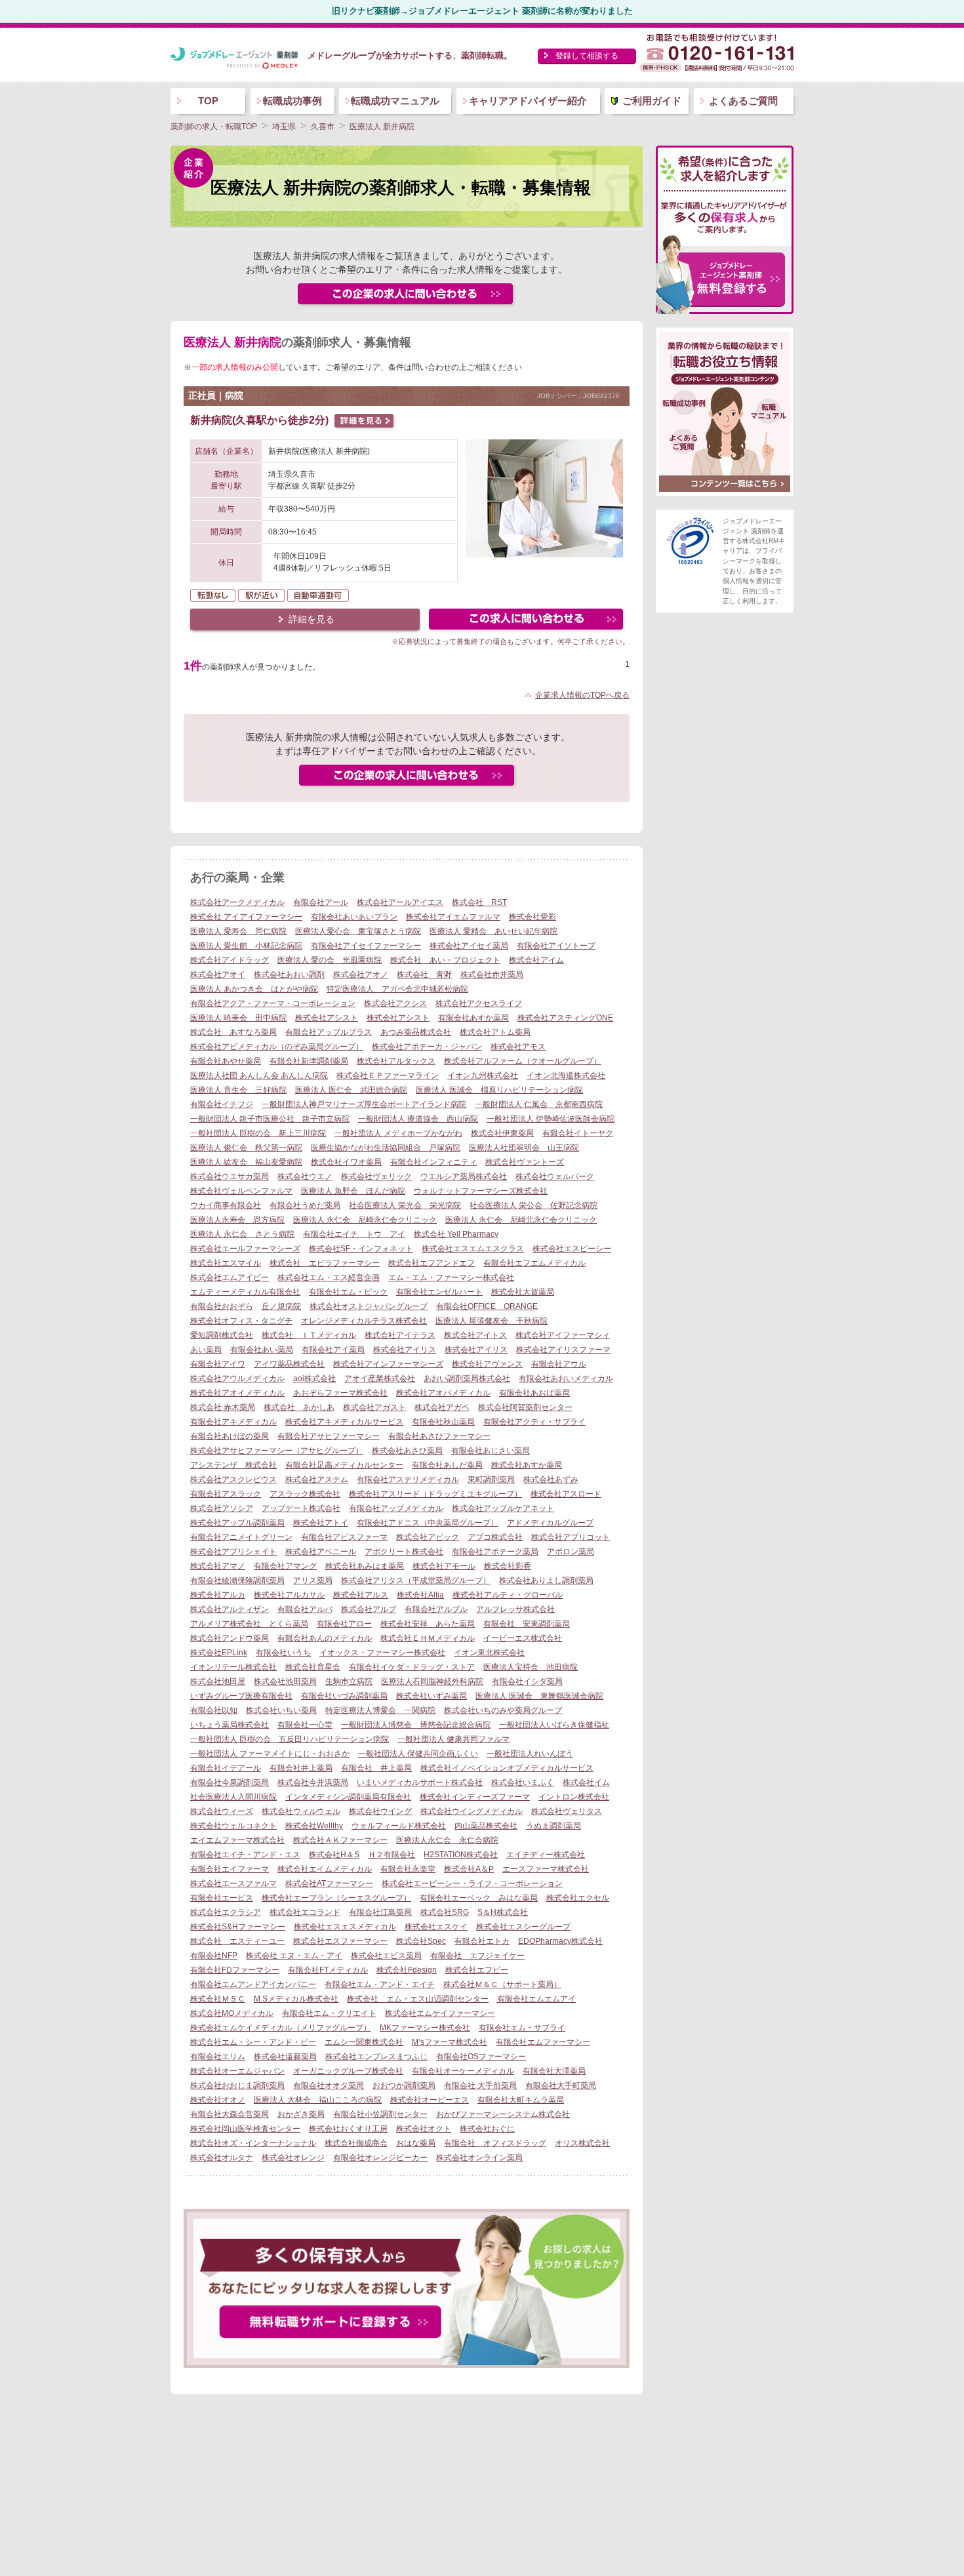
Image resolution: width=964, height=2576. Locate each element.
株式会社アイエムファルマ (453, 917)
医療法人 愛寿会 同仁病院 (238, 931)
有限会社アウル (559, 1364)
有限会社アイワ (218, 1364)
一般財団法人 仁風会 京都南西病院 (539, 1104)
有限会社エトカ (482, 1941)
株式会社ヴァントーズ (525, 1162)
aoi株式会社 (314, 1379)
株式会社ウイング (380, 1811)
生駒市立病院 (349, 1681)
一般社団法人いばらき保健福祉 (554, 1725)
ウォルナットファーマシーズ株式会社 (481, 1191)
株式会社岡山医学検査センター (245, 2129)
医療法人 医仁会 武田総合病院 (351, 1090)
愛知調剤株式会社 (222, 1335)
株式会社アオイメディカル (237, 1393)
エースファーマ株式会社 (546, 1869)
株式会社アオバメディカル (443, 1393)
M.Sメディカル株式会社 (296, 1999)
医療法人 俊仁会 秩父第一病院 (246, 1148)
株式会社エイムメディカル (325, 1869)
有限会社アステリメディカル (408, 1479)
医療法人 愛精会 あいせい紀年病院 (493, 931)
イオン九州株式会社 (483, 1076)
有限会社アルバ (305, 1609)
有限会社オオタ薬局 (329, 2085)
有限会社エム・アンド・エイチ (380, 1984)
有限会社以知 (214, 1710)
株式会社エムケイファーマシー (440, 2013)
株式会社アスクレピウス (233, 1479)
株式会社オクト (424, 2129)
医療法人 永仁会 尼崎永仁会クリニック (365, 1220)
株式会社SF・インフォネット (361, 1249)
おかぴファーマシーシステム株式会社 (503, 2114)
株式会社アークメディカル (237, 902)
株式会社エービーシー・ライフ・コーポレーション (472, 1883)
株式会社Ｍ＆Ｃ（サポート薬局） (502, 1984)
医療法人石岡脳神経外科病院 (432, 1681)
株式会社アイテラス (400, 1335)
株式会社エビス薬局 (386, 1956)
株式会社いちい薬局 (281, 1710)
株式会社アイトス (475, 1335)
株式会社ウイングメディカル (472, 1811)
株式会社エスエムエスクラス (473, 1249)
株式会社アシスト (327, 1018)
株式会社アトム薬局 (495, 1032)
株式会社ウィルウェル (301, 1811)
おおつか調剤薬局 (404, 2085)
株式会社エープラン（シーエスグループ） (336, 1898)
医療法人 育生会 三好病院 (238, 1090)
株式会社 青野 (424, 975)
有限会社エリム (218, 2057)
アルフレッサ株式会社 (515, 1609)
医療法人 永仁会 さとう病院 (242, 1234)
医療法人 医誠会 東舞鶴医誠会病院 (539, 1696)
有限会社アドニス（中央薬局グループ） (428, 1523)
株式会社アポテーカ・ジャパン (427, 1047)
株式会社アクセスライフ (479, 1003)
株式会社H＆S (334, 1855)
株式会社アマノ (218, 1566)
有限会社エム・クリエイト (329, 2013)
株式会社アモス (518, 1047)
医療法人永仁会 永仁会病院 (447, 1840)
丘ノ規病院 (281, 1306)
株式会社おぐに (487, 2129)
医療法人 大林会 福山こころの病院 (318, 2100)
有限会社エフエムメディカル (534, 1263)
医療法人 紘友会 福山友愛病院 (246, 1162)
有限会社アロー (344, 1624)
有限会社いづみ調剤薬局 (344, 1696)
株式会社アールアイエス (400, 902)
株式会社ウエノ (305, 1177)
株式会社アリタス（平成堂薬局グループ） (416, 1580)
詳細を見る (311, 619)
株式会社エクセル (578, 1898)
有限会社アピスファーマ (344, 1537)
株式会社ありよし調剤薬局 (546, 1580)
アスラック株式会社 (305, 1494)
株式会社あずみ (551, 1479)
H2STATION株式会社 (461, 1855)
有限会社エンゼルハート (439, 1292)
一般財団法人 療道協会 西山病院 (418, 1119)
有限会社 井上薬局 (376, 1768)
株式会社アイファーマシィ (563, 1335)
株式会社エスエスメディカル (345, 1927)
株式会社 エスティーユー (237, 1941)
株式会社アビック (428, 1537)
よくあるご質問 (743, 101)
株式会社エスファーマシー (340, 1941)
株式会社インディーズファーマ (475, 1797)
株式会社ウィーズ (222, 1811)
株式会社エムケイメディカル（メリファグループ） (281, 2028)
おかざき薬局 (301, 2114)
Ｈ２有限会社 (392, 1855)
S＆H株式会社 (503, 1912)
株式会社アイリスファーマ (563, 1350)
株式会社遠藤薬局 (285, 2057)
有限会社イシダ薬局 (527, 1681)
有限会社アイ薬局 (333, 1350)
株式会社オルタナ (222, 2158)
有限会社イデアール (226, 1768)
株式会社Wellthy (314, 1826)
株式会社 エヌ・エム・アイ (294, 1956)
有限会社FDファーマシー (235, 1970)
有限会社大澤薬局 (554, 2071)
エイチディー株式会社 (546, 1855)
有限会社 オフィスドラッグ (495, 2143)
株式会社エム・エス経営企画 (329, 1278)
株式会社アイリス (405, 1350)
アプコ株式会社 (495, 1537)
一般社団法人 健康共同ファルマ (453, 1739)
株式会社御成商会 (356, 2143)
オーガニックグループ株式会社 (348, 2071)
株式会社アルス (361, 1595)
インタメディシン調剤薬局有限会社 (348, 1797)
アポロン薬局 (571, 1552)
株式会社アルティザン (230, 1609)
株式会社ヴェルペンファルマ (241, 1191)
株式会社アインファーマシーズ (388, 1364)
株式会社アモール (444, 1566)
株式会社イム (586, 1782)
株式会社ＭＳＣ (218, 1999)
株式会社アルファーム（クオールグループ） (523, 1061)
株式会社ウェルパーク (555, 1177)
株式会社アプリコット (571, 1537)
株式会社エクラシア (226, 1912)
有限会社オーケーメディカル (463, 2071)
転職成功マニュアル (395, 101)
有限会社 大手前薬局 (480, 2085)
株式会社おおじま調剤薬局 (237, 2085)
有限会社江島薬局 (380, 1912)
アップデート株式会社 (301, 1508)
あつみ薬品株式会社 (416, 1032)
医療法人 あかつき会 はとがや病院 (254, 989)
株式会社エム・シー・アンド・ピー (253, 2042)
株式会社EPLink (219, 1653)
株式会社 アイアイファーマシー (246, 917)
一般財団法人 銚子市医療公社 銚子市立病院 (270, 1119)
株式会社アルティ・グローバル (508, 1595)
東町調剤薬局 (491, 1479)
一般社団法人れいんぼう (530, 1754)
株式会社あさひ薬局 (407, 1451)
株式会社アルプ (369, 1609)
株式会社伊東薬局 (502, 1133)
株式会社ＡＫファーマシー (340, 1840)
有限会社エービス (222, 1898)
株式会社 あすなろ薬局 (233, 1032)
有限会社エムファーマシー (543, 2042)
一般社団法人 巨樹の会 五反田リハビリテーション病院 (290, 1739)
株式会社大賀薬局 (523, 1292)
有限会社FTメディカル (328, 1970)
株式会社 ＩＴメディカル (309, 1335)
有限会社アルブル (436, 1609)
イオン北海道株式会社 (566, 1076)
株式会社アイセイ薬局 (469, 946)
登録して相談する (587, 56)
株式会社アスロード (566, 1494)
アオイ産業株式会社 (380, 1379)
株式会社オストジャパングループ (369, 1306)
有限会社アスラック (226, 1494)
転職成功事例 (292, 101)
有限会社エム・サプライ (522, 2028)
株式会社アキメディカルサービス (344, 1422)
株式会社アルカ (218, 1595)
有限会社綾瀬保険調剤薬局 (237, 1580)
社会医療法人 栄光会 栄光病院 (405, 1205)
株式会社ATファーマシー (329, 1883)
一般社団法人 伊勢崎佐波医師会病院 (551, 1119)
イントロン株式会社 (574, 1797)
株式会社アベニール (321, 1552)
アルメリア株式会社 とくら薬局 (249, 1624)
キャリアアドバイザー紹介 (528, 101)
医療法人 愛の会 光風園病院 (330, 960)
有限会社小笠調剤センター (380, 2114)
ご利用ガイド (652, 101)
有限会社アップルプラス (329, 1032)
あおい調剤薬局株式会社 (467, 1379)
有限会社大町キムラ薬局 (521, 2100)
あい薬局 (206, 1350)
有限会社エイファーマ (230, 1869)
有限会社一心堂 (305, 1725)
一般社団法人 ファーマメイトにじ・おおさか (270, 1754)
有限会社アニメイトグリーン (241, 1537)
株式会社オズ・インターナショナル (253, 2143)
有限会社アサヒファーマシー (329, 1436)
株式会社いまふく (523, 1782)
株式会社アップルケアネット (503, 1508)
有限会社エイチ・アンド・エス (245, 1855)
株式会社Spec (421, 1941)
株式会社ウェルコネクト (233, 1826)
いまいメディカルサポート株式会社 (420, 1782)
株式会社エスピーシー (572, 1249)
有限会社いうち (283, 1653)
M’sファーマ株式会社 (450, 2042)
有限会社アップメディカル (396, 1508)
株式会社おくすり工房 (348, 2129)
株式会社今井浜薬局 (313, 1782)
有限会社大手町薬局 (561, 2085)
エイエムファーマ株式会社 (237, 1840)
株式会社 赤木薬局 (223, 1407)
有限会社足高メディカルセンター (344, 1465)
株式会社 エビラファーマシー (325, 1263)
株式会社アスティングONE (565, 1018)
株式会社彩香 (508, 1566)
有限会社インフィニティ (433, 1162)
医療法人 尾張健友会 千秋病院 (492, 1321)
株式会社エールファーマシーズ (245, 1249)
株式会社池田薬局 (285, 1681)
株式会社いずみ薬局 (432, 1696)
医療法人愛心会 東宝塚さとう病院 (358, 931)
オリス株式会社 (582, 2143)
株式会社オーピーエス (430, 2100)
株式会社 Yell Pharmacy (456, 1234)
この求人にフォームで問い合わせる (527, 621)
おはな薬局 (416, 2143)
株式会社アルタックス (396, 1061)
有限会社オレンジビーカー (380, 2158)
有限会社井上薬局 (301, 1768)
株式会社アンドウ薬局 (230, 1638)
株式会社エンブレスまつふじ (376, 2057)
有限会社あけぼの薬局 (230, 1436)
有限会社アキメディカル (233, 1422)
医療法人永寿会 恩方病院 (237, 1220)
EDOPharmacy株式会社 (560, 1941)
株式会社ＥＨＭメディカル (428, 1638)
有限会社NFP (214, 1956)
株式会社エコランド (305, 1912)
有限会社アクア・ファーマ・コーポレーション (273, 1003)
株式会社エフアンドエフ (432, 1263)
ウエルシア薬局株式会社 (464, 1177)
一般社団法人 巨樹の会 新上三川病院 (258, 1133)
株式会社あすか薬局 (527, 1465)
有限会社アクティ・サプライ (534, 1422)
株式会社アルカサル (289, 1595)
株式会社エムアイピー (230, 1278)
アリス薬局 (313, 1580)
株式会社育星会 (313, 1667)
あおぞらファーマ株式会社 (340, 1393)
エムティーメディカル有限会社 (245, 1292)
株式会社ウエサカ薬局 (230, 1177)
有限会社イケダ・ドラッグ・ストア (412, 1667)
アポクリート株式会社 (404, 1552)
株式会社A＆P (469, 1869)
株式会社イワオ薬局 (346, 1162)
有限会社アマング (285, 1566)
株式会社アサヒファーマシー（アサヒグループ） (277, 1451)
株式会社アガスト (374, 1407)
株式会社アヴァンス (487, 1364)
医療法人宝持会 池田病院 (531, 1667)
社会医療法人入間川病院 (233, 1797)
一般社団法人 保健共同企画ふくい (418, 1754)
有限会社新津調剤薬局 (309, 1061)
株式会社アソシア (222, 1508)
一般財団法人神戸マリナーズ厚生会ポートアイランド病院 (364, 1104)
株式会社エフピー (477, 1970)
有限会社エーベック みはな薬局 (479, 1898)
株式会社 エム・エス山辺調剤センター (418, 1999)
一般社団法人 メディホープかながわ (398, 1133)
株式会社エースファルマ (233, 1883)
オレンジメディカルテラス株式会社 (364, 1321)
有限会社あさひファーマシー (439, 1436)
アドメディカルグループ (550, 1523)
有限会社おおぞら (222, 1306)
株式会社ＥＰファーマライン (388, 1076)
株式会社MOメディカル (232, 2013)
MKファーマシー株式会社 (425, 2028)
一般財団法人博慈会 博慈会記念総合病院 (416, 1725)
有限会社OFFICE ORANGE (487, 1306)
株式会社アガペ (442, 1407)
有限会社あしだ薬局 (447, 1465)
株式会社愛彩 (532, 917)
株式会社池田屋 (218, 1681)
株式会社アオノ (361, 975)
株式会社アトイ (321, 1523)
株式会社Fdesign (407, 1970)
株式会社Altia (420, 1595)
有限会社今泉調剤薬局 (230, 1782)
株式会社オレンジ (293, 2158)
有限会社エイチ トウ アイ (354, 1234)
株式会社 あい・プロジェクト (445, 960)
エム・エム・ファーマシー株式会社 (451, 1278)
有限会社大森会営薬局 (230, 2114)
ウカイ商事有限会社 (226, 1205)
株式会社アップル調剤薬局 (237, 1523)
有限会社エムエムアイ (536, 1999)
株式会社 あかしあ (299, 1407)
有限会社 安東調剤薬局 (527, 1624)
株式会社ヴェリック (376, 1177)
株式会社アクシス (395, 1003)
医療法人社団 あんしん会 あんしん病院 (259, 1076)
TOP (208, 101)
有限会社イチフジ (222, 1104)
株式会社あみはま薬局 (365, 1566)
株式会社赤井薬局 (492, 975)
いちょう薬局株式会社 (230, 1725)
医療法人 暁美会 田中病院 (238, 1018)
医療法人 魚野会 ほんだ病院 (353, 1191)
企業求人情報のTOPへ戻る (582, 695)
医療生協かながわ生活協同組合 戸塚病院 (386, 1148)
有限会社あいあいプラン (354, 917)
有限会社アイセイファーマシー (366, 946)
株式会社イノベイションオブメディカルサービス (507, 1768)
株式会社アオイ (218, 975)
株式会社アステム (317, 1479)
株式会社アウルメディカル (237, 1379)
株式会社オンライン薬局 (479, 2158)
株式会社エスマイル (226, 1263)
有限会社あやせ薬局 (226, 1061)
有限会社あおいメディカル (566, 1379)
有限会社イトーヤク (578, 1133)
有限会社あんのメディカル (325, 1638)
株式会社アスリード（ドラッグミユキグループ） (435, 1494)
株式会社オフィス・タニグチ (241, 1321)
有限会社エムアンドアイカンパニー (253, 1984)
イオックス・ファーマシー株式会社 (382, 1653)
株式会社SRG (445, 1912)
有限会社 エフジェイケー (477, 1956)
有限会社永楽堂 (408, 1869)
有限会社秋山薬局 (443, 1422)
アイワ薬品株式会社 (289, 1364)
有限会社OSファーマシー (481, 2057)
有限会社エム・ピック (348, 1292)
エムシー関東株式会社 (364, 2042)
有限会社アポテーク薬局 (495, 1552)
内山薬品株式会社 (486, 1826)
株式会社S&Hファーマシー (238, 1927)
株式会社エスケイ (436, 1927)
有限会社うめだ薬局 (305, 1205)
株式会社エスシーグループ (523, 1927)
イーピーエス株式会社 (523, 1638)
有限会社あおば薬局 (534, 1393)
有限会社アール (321, 902)
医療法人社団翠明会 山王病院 (524, 1148)
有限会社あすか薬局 (473, 1018)
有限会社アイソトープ (556, 946)
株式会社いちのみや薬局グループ (503, 1710)
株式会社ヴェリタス (567, 1811)
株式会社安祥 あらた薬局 (428, 1624)
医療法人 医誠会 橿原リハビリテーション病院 (499, 1090)
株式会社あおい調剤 (289, 975)
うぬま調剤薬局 (553, 1826)
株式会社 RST (479, 902)
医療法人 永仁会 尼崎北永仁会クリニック (521, 1220)
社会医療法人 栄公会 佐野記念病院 (533, 1205)
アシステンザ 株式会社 (233, 1465)
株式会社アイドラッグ (230, 960)
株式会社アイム (536, 960)
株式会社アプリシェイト (233, 1552)
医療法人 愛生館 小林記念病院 (246, 946)
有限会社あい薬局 (262, 1350)
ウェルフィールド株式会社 (399, 1826)
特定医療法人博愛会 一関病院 (380, 1710)
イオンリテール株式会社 (233, 1667)
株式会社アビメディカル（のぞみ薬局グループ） (277, 1047)
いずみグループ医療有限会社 (241, 1696)
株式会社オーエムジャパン (237, 2071)
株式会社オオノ (218, 2100)
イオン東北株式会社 (489, 1653)
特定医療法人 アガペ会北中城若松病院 (397, 989)
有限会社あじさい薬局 (491, 1451)
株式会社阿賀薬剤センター (525, 1407)
